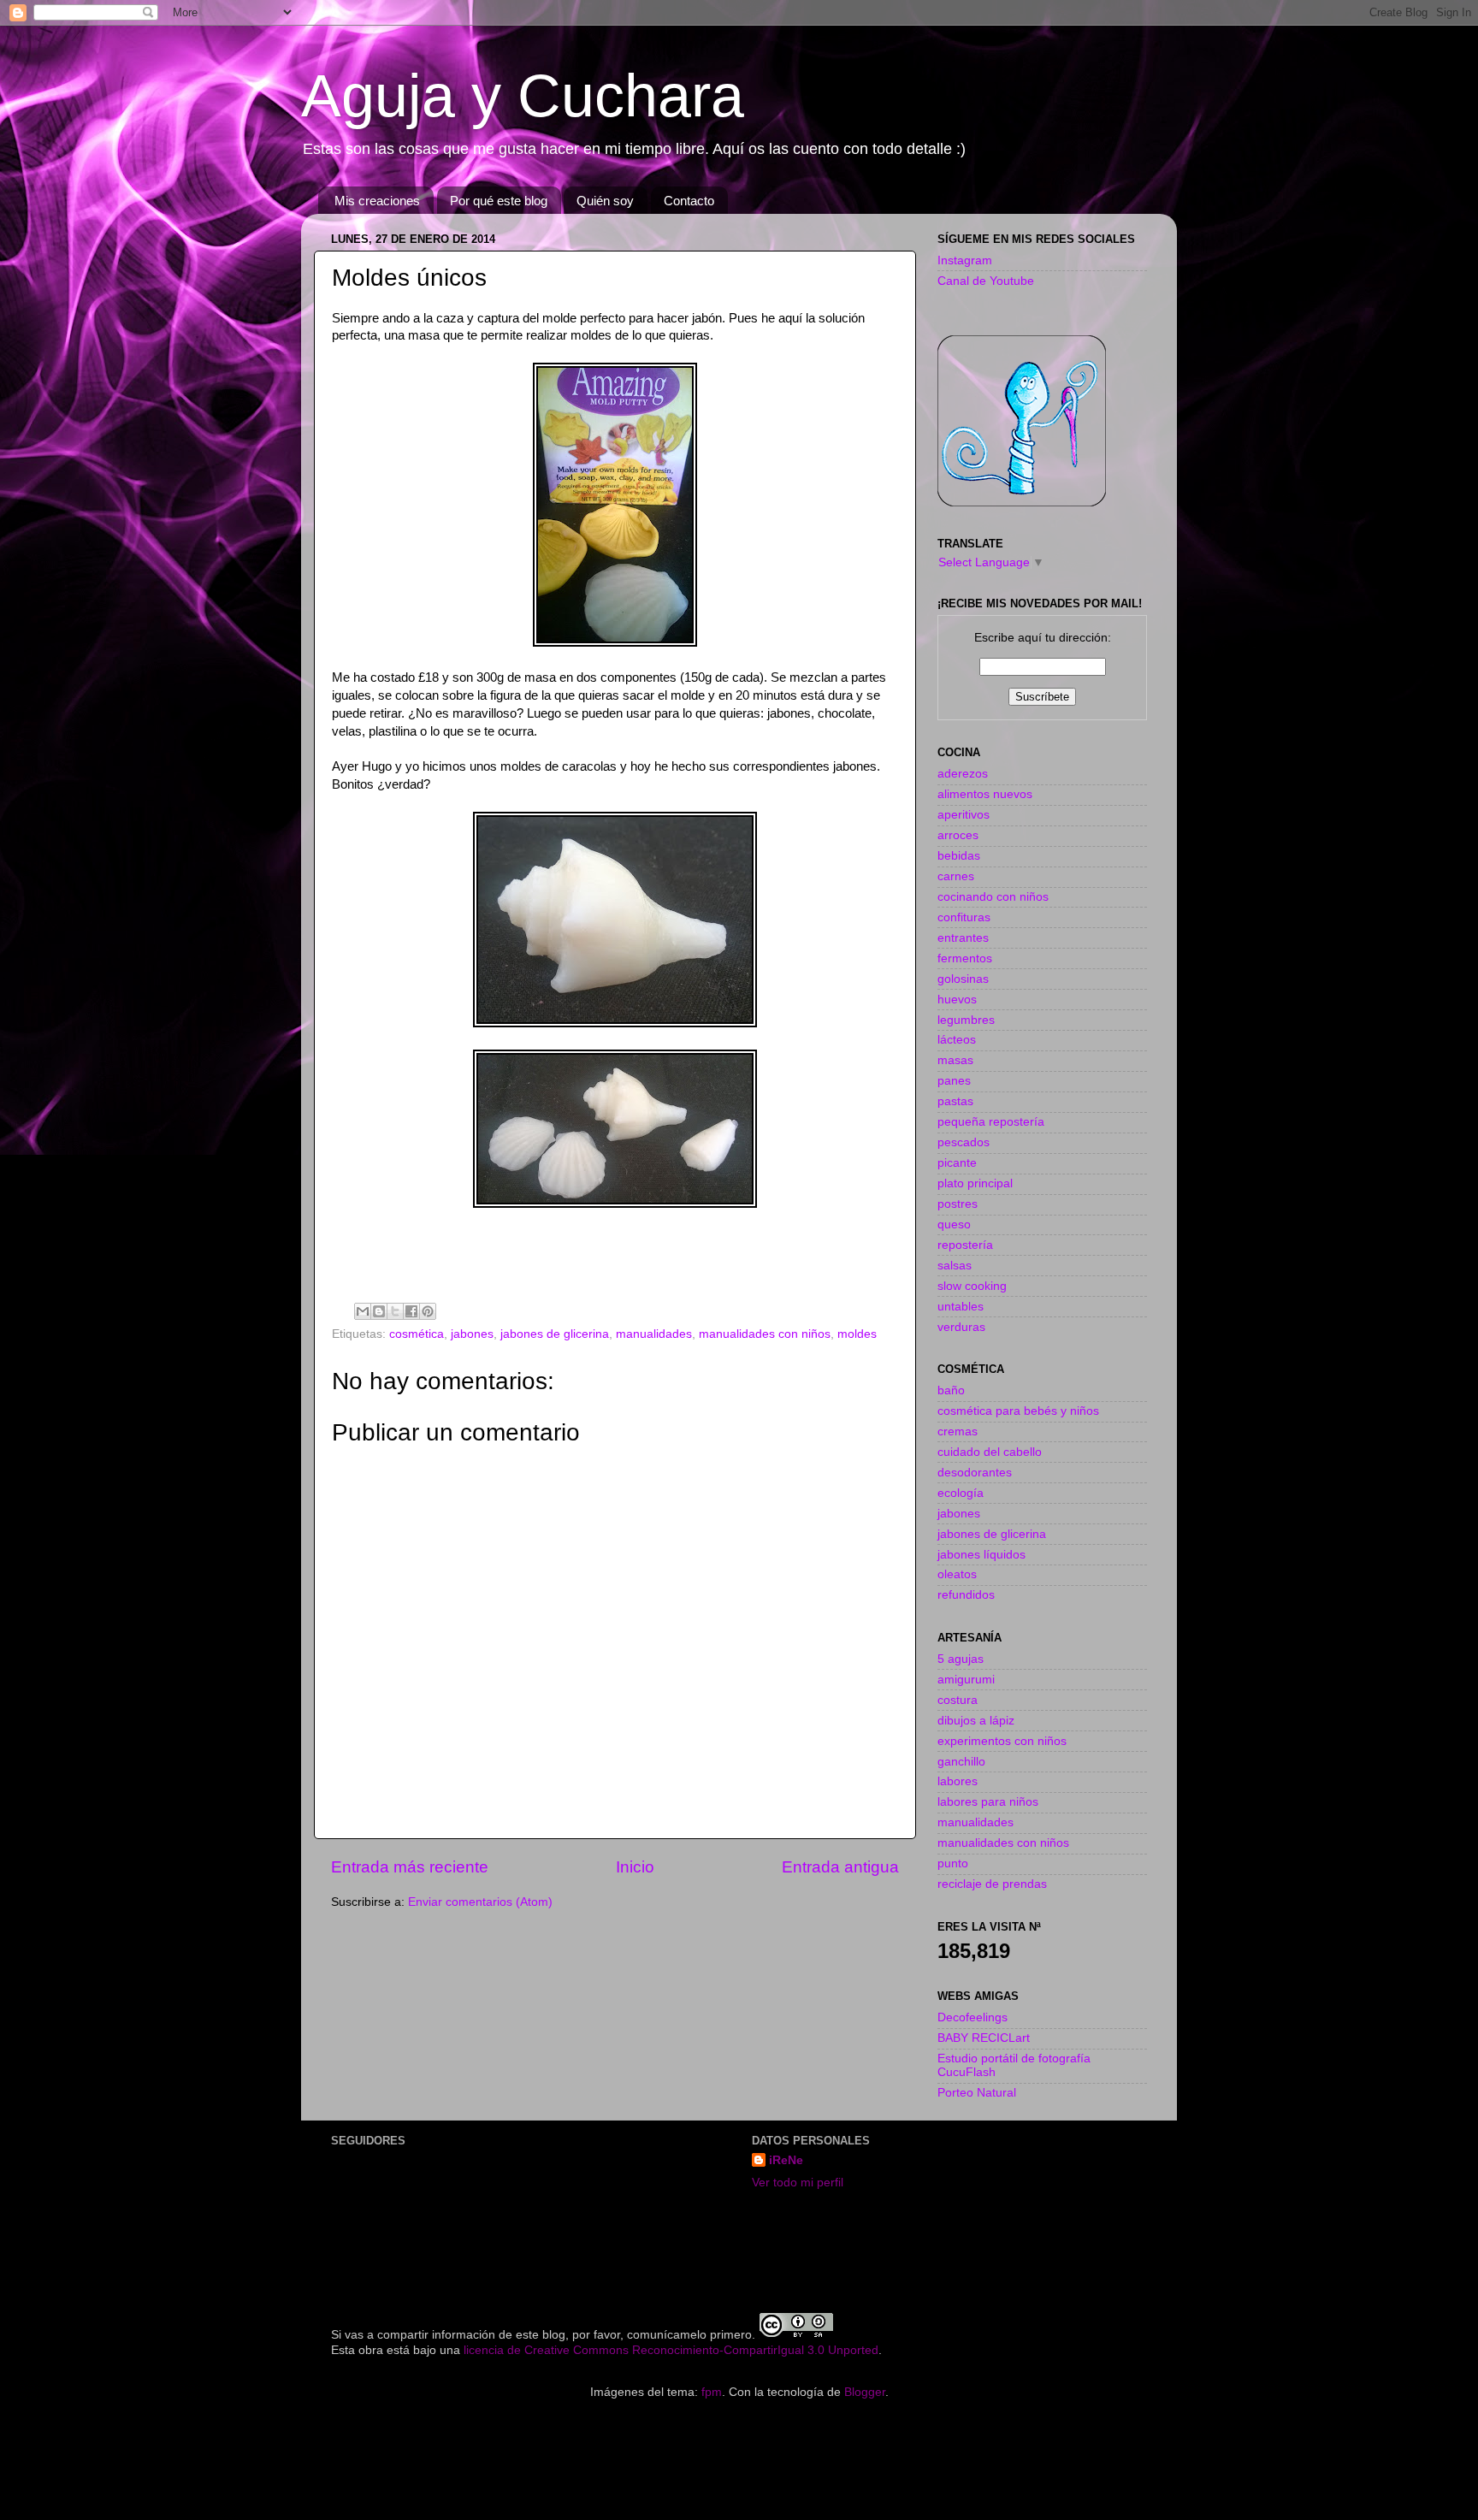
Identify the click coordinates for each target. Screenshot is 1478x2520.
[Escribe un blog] (379, 1311)
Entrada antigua (840, 1867)
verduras (961, 1327)
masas (955, 1060)
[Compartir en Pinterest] (428, 1311)
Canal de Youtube (986, 281)
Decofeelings (973, 2017)
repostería (965, 1245)
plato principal (975, 1183)
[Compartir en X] (395, 1311)
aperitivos (964, 815)
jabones (472, 1334)
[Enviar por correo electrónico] (363, 1311)
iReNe (786, 2160)
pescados (964, 1142)
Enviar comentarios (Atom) (480, 1902)
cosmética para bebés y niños (1018, 1411)
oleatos (957, 1574)
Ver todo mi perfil (798, 2183)
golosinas (963, 979)
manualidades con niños (765, 1334)
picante (957, 1163)
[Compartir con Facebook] (411, 1311)
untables (961, 1307)
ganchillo (961, 1762)
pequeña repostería (991, 1122)
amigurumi (966, 1680)
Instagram (965, 260)
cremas (958, 1432)
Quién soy (605, 201)
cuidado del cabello (990, 1452)
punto (953, 1863)
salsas (955, 1266)
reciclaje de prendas (992, 1884)
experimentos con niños (1002, 1741)
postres (958, 1204)
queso (954, 1225)
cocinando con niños (993, 897)
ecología (961, 1493)
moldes (857, 1334)
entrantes (963, 938)
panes (954, 1081)
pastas (955, 1101)
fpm (712, 2392)
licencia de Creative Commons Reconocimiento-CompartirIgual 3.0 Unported (671, 2350)
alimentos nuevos (985, 794)
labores (958, 1781)
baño (951, 1390)
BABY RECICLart (984, 2038)
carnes (956, 876)
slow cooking (972, 1286)
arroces (958, 835)
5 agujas (961, 1659)
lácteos (957, 1040)
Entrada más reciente (410, 1867)
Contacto (689, 201)
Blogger (865, 2392)
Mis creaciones (377, 201)
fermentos (965, 958)
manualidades (654, 1334)
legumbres (966, 1020)
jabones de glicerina (555, 1334)
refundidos (966, 1595)
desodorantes (975, 1473)
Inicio (635, 1867)
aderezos (963, 774)
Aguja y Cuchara (523, 96)
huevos (957, 1000)
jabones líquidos (981, 1555)
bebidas (959, 856)
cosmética (417, 1334)
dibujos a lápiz (976, 1721)
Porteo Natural (977, 2093)
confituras (964, 917)
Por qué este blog (499, 201)
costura (958, 1700)
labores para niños (988, 1802)
